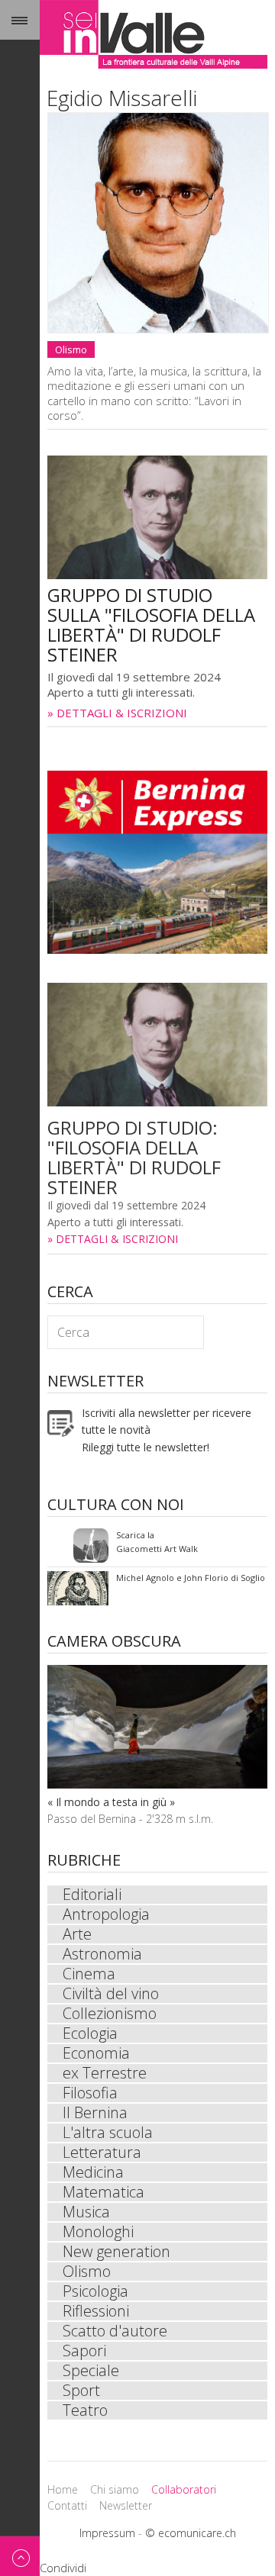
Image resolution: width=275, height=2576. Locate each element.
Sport (81, 2391)
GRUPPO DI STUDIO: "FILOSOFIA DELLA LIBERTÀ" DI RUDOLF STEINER (134, 1157)
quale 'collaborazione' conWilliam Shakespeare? (166, 1588)
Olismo (71, 349)
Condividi (63, 2568)
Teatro (85, 2410)
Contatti (67, 2505)
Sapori (84, 2351)
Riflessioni (96, 2311)
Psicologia (95, 2291)
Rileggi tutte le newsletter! (146, 1447)
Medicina (93, 2172)
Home (63, 2489)
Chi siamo (115, 2489)
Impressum (107, 2533)
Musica (86, 2212)
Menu (20, 20)
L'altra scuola (108, 2133)
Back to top (20, 2556)
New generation (116, 2252)
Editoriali (92, 1895)
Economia (96, 2053)
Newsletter (126, 2505)
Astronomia (102, 1954)
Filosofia (90, 2093)
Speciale (91, 2371)
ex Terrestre (105, 2073)
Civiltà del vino (111, 1994)
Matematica (104, 2192)
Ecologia (90, 2033)
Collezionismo (110, 2014)
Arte (77, 1934)
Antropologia (106, 1914)
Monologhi (98, 2232)
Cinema (89, 1974)
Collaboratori (184, 2489)
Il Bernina (95, 2113)
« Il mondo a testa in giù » (111, 1802)
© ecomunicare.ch (191, 2533)
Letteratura (102, 2153)
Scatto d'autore (115, 2331)
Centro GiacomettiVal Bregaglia (146, 1546)
